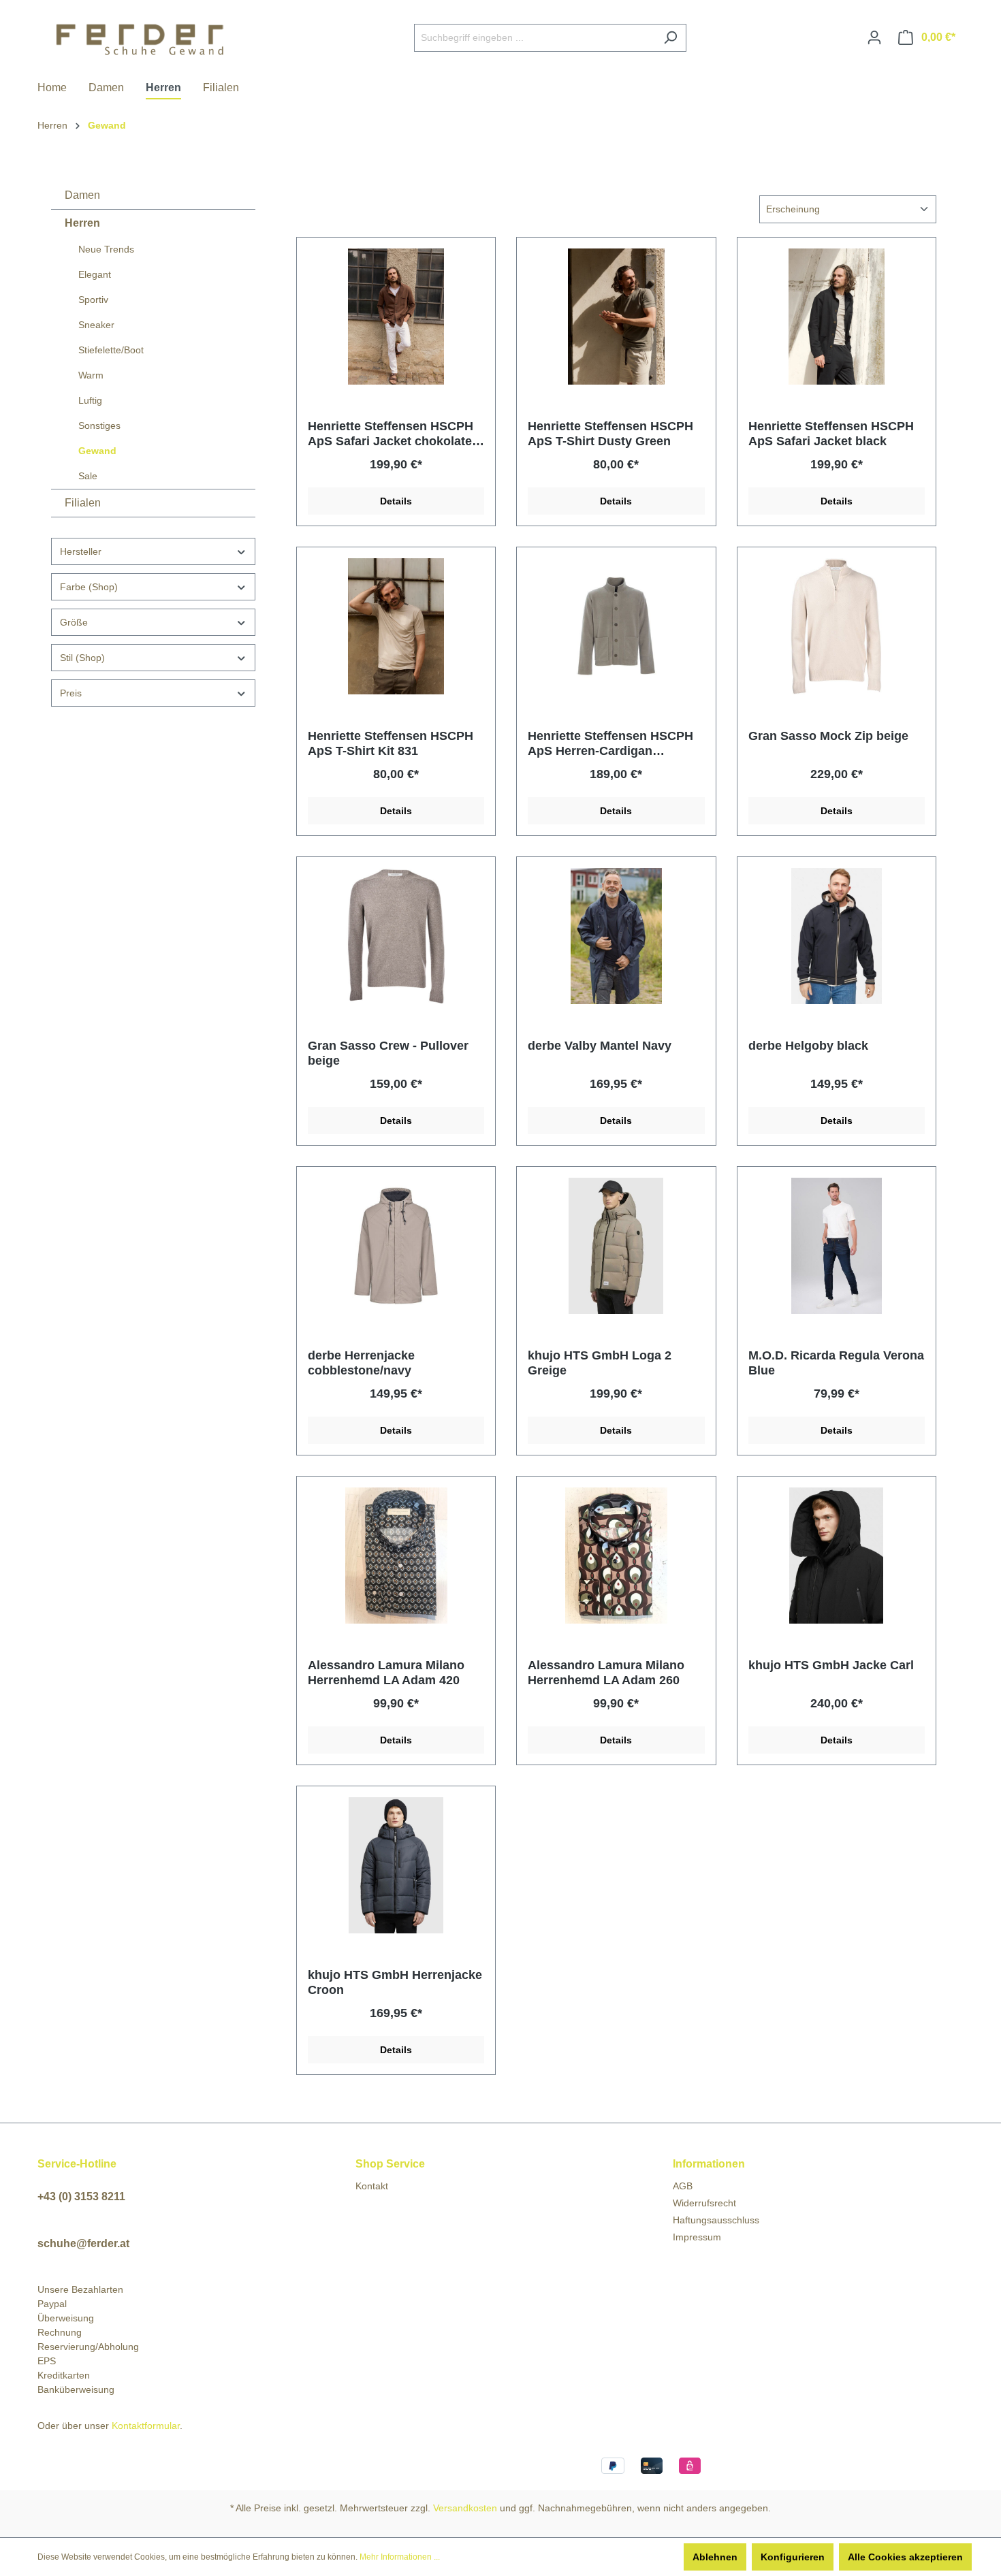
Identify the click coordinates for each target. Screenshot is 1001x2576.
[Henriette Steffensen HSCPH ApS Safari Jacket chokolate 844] (396, 317)
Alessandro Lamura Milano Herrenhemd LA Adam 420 (386, 1673)
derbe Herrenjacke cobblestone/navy (361, 1363)
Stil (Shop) (82, 658)
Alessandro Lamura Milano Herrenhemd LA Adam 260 (606, 1673)
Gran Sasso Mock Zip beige (828, 736)
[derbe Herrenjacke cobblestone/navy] (396, 1246)
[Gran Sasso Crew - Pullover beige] (396, 936)
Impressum (697, 2237)
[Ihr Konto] (874, 37)
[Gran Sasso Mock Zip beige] (837, 626)
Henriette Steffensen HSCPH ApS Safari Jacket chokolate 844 (391, 434)
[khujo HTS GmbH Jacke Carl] (837, 1556)
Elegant (95, 274)
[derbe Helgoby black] (837, 936)
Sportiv (93, 300)
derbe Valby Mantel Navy (600, 1046)
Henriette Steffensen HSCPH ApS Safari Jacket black (831, 434)
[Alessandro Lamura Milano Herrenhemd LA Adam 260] (616, 1556)
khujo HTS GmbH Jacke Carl (831, 1665)
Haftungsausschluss (716, 2220)
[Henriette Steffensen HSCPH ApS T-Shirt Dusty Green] (616, 317)
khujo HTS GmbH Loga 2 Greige (600, 1363)
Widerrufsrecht (704, 2203)
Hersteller (81, 551)
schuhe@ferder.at (83, 2243)
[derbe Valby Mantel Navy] (616, 936)
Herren (82, 223)
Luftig (90, 400)
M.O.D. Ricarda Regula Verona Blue (836, 1363)
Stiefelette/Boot (111, 350)
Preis (71, 693)
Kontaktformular (146, 2426)
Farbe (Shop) (89, 587)
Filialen (83, 503)
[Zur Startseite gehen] (140, 35)
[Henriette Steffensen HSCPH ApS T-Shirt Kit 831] (396, 626)
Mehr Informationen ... (400, 2557)
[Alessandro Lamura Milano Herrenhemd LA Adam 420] (396, 1556)
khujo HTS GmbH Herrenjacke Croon (395, 1982)
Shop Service (390, 2164)
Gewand (97, 451)
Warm (91, 375)
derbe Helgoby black (808, 1046)
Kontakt (372, 2186)
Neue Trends (106, 249)
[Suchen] (670, 38)
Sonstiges (99, 425)
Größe (74, 622)
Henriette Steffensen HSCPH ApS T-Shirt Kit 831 (391, 743)
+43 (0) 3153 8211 (81, 2196)
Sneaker (96, 325)
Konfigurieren (793, 2557)
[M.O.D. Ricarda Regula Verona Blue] (837, 1246)
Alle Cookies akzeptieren (905, 2557)
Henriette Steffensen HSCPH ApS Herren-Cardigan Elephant (610, 744)
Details (396, 501)
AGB (683, 2186)
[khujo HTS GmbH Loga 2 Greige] (616, 1246)
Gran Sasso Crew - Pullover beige (388, 1053)
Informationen (709, 2164)
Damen (82, 195)
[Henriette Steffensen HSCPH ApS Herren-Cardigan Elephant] (616, 626)
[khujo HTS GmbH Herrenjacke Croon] (396, 1865)
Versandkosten (465, 2508)
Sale (88, 476)
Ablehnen (715, 2557)
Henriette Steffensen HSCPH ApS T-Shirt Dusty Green (610, 434)
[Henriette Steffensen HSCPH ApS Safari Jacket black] (837, 317)
